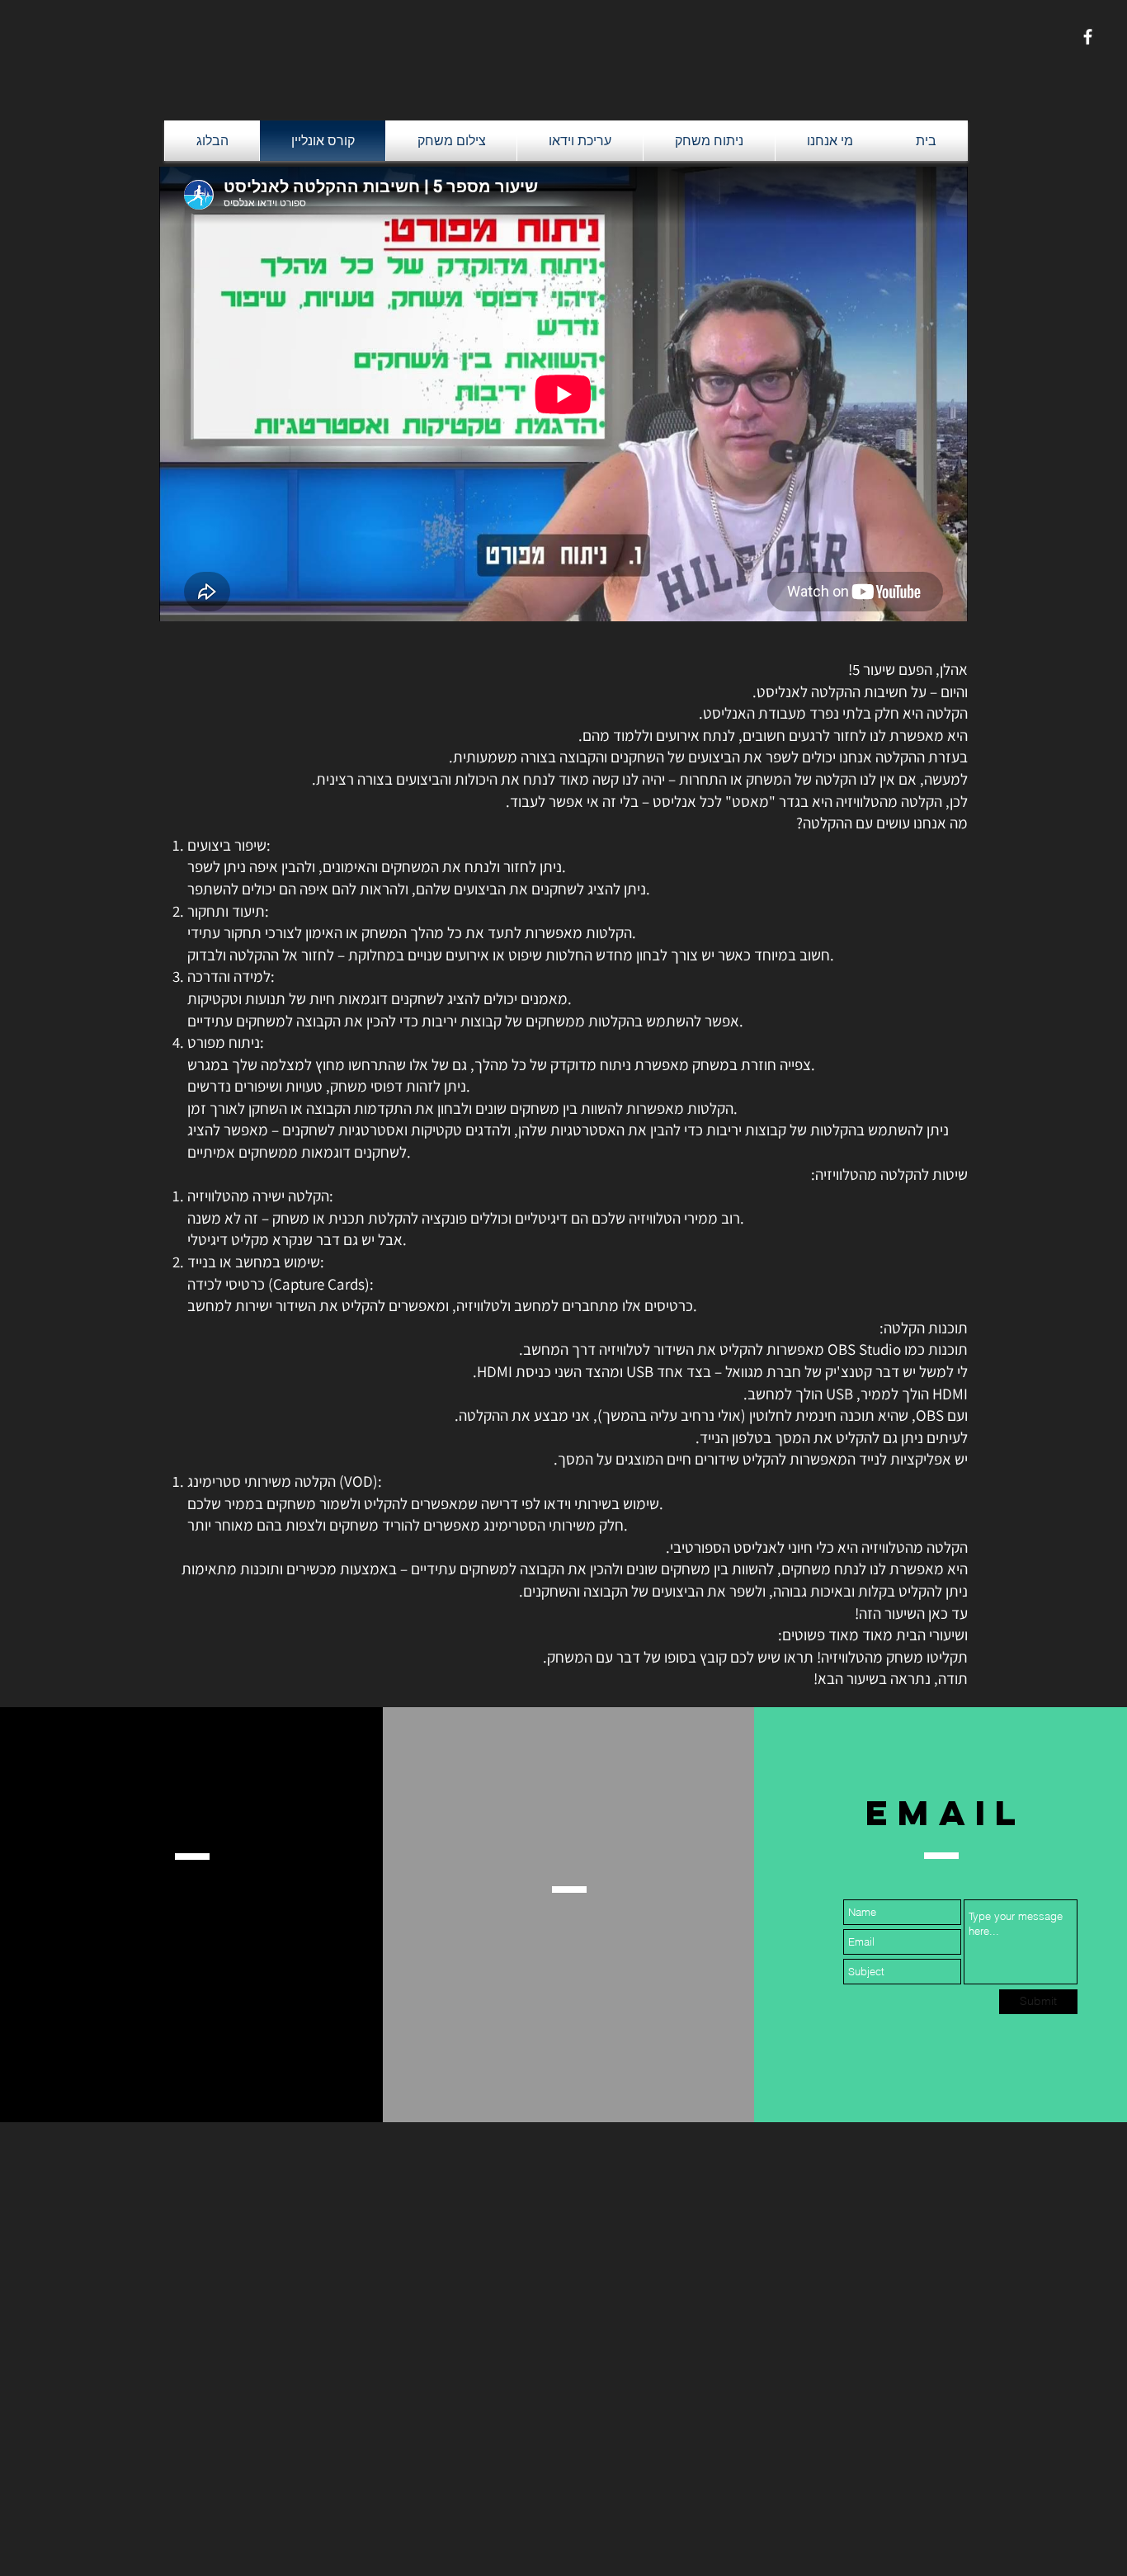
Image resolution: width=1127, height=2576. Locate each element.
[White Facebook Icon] (1088, 37)
